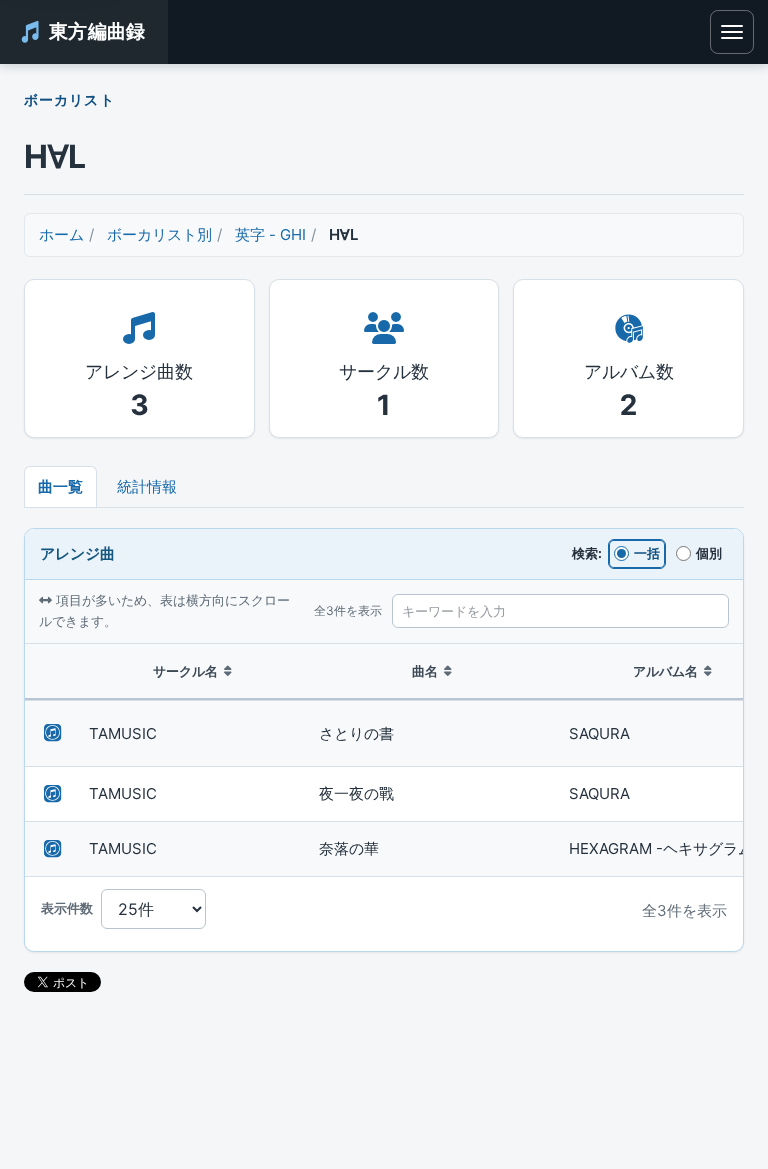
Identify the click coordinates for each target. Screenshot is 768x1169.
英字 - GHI (270, 234)
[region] (384, 760)
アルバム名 (665, 671)
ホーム (61, 234)
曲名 (425, 671)
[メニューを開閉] (732, 32)
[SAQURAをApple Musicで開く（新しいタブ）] (53, 733)
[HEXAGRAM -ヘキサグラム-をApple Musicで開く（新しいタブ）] (53, 849)
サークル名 (185, 671)
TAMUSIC (123, 733)
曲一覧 (60, 486)
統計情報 (147, 486)
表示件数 (67, 908)
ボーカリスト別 (159, 234)
